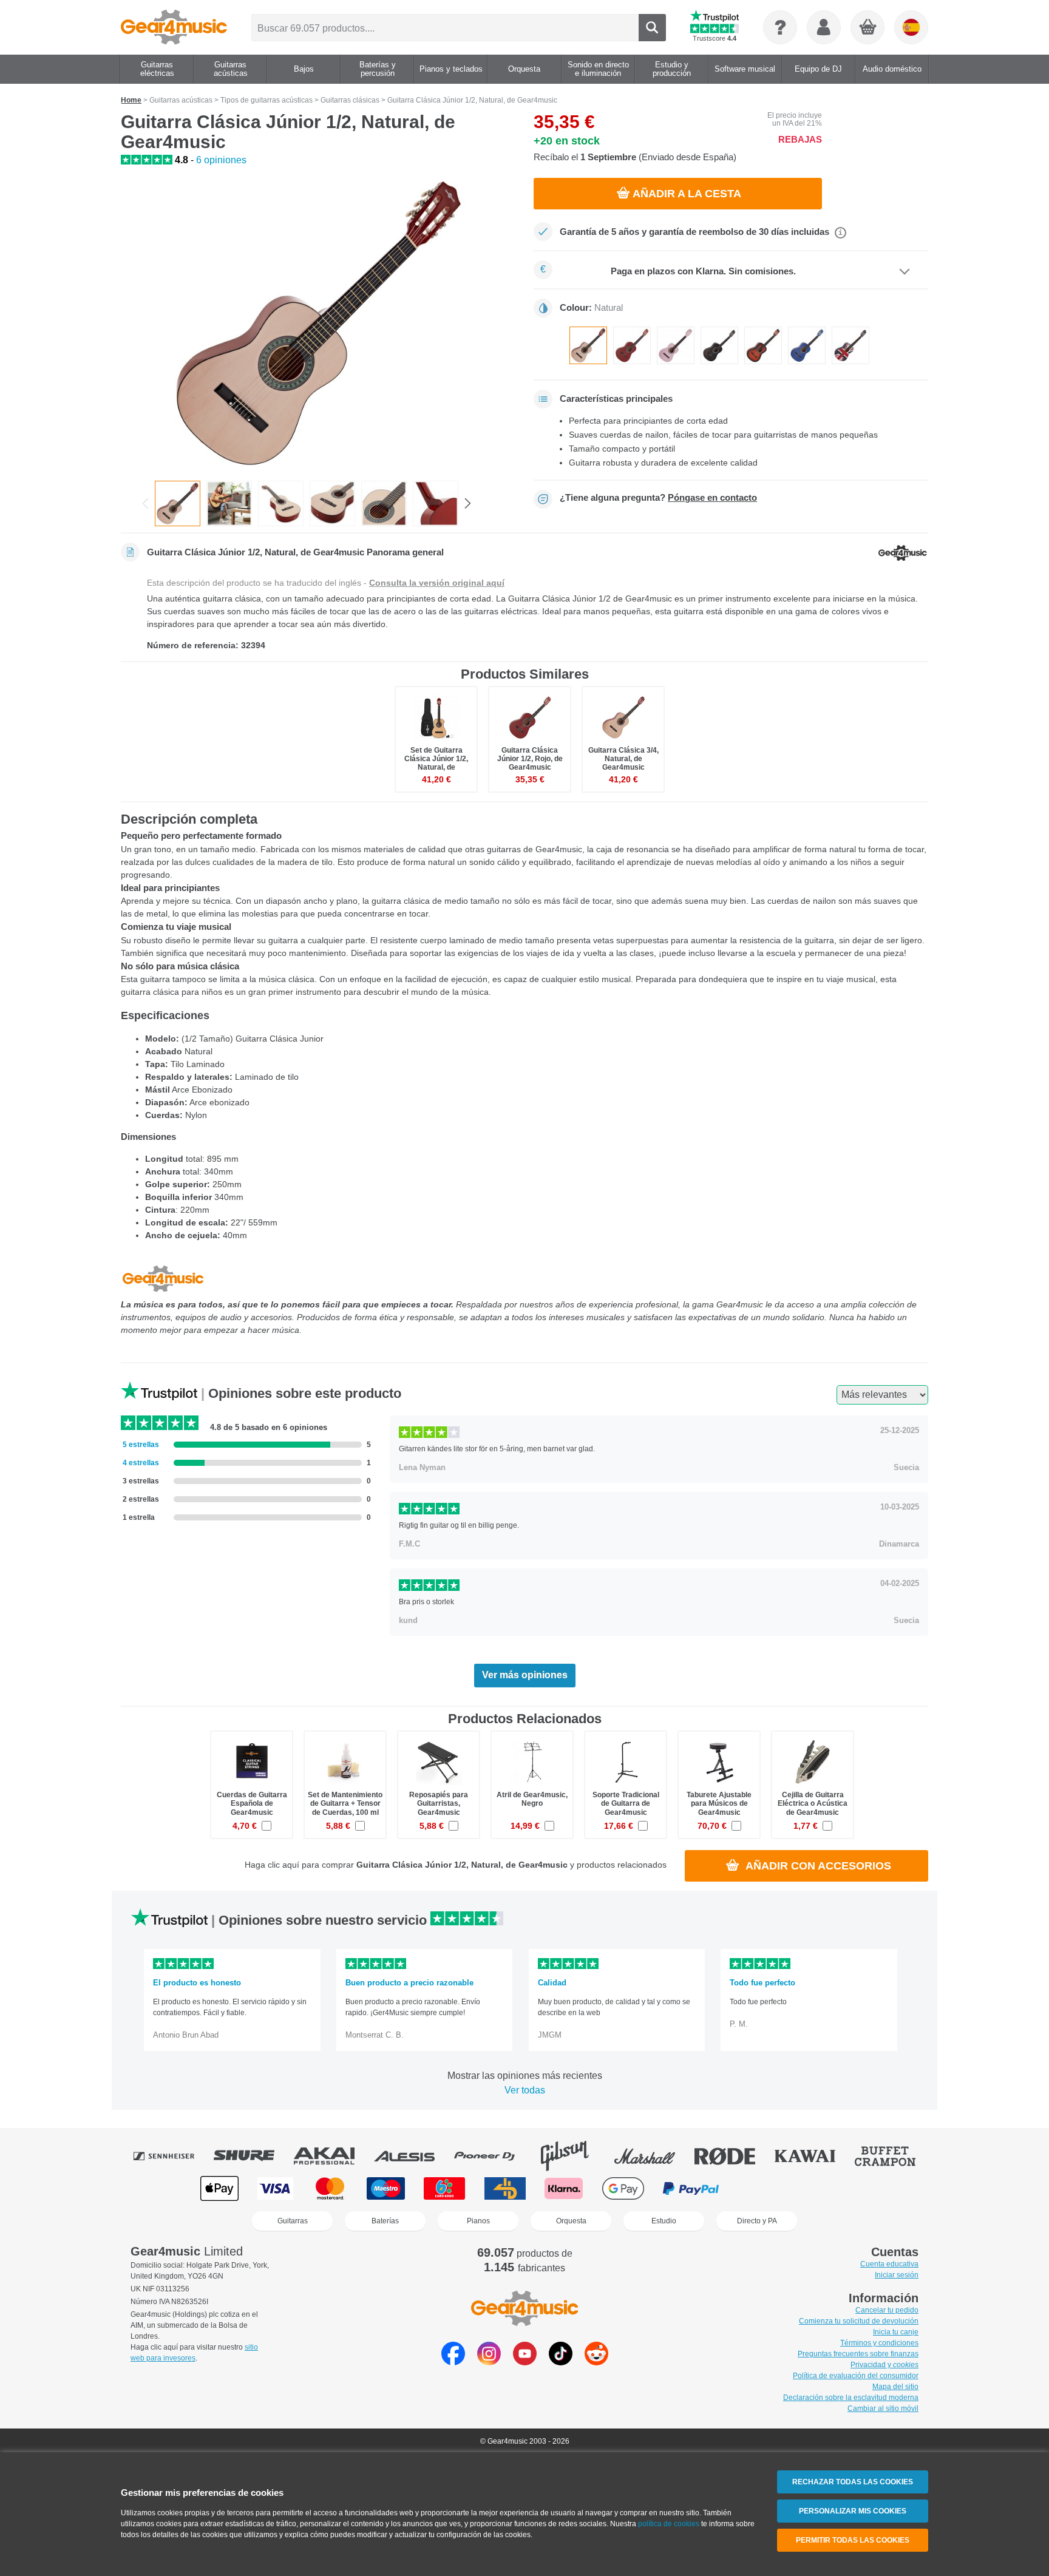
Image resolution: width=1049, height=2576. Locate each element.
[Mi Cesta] (868, 28)
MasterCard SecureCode (763, 2188)
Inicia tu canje (896, 2332)
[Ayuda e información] (780, 27)
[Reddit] (596, 2362)
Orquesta (571, 2221)
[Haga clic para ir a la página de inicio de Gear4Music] (174, 27)
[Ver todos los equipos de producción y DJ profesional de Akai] (333, 2156)
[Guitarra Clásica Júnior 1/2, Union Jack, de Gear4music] (850, 345)
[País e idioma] (911, 27)
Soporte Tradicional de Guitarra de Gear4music (626, 1803)
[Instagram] (489, 2362)
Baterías (385, 2221)
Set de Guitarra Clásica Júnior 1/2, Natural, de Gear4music (436, 763)
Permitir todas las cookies (853, 2540)
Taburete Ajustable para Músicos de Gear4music (719, 1803)
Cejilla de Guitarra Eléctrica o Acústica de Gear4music (813, 1803)
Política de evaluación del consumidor (856, 2376)
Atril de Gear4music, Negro (532, 1799)
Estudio (664, 2221)
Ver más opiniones (525, 1675)
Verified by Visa (828, 2188)
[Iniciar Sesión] (824, 27)
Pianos (478, 2221)
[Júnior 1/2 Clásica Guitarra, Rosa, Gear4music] (676, 345)
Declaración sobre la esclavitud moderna (851, 2398)
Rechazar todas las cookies (853, 2482)
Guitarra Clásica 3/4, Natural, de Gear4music (623, 759)
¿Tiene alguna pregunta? (658, 498)
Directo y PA (757, 2221)
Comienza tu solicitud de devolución (859, 2321)
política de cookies (669, 2524)
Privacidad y (884, 2365)
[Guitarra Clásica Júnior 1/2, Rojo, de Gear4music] (632, 345)
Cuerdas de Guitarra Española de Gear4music (252, 1803)
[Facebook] (453, 2362)
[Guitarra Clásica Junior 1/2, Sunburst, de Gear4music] (763, 345)
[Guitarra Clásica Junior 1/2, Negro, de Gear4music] (719, 345)
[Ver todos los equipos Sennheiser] (172, 2156)
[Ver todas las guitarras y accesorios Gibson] (573, 2156)
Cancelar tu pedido (887, 2310)
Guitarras (293, 2221)
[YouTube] (525, 2362)
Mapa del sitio (895, 2387)
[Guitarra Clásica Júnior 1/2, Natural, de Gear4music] (588, 345)
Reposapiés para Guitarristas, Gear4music (439, 1803)
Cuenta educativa (889, 2264)
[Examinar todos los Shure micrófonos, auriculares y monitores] (253, 2156)
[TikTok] (561, 2362)
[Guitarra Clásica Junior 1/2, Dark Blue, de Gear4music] (807, 345)
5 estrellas (141, 1445)
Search (652, 28)
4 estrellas (141, 1463)
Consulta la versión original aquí (437, 583)
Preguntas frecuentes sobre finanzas (858, 2354)
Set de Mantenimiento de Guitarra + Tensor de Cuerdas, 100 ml (345, 1803)
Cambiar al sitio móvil (883, 2408)
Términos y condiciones (879, 2343)
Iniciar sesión (897, 2275)
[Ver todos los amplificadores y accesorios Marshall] (653, 2156)
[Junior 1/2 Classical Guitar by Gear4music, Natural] (281, 503)
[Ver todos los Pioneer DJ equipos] (493, 2156)
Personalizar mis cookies (853, 2511)
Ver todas (525, 2090)
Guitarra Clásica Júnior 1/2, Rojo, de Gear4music (530, 759)
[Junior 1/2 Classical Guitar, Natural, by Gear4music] (318, 324)
